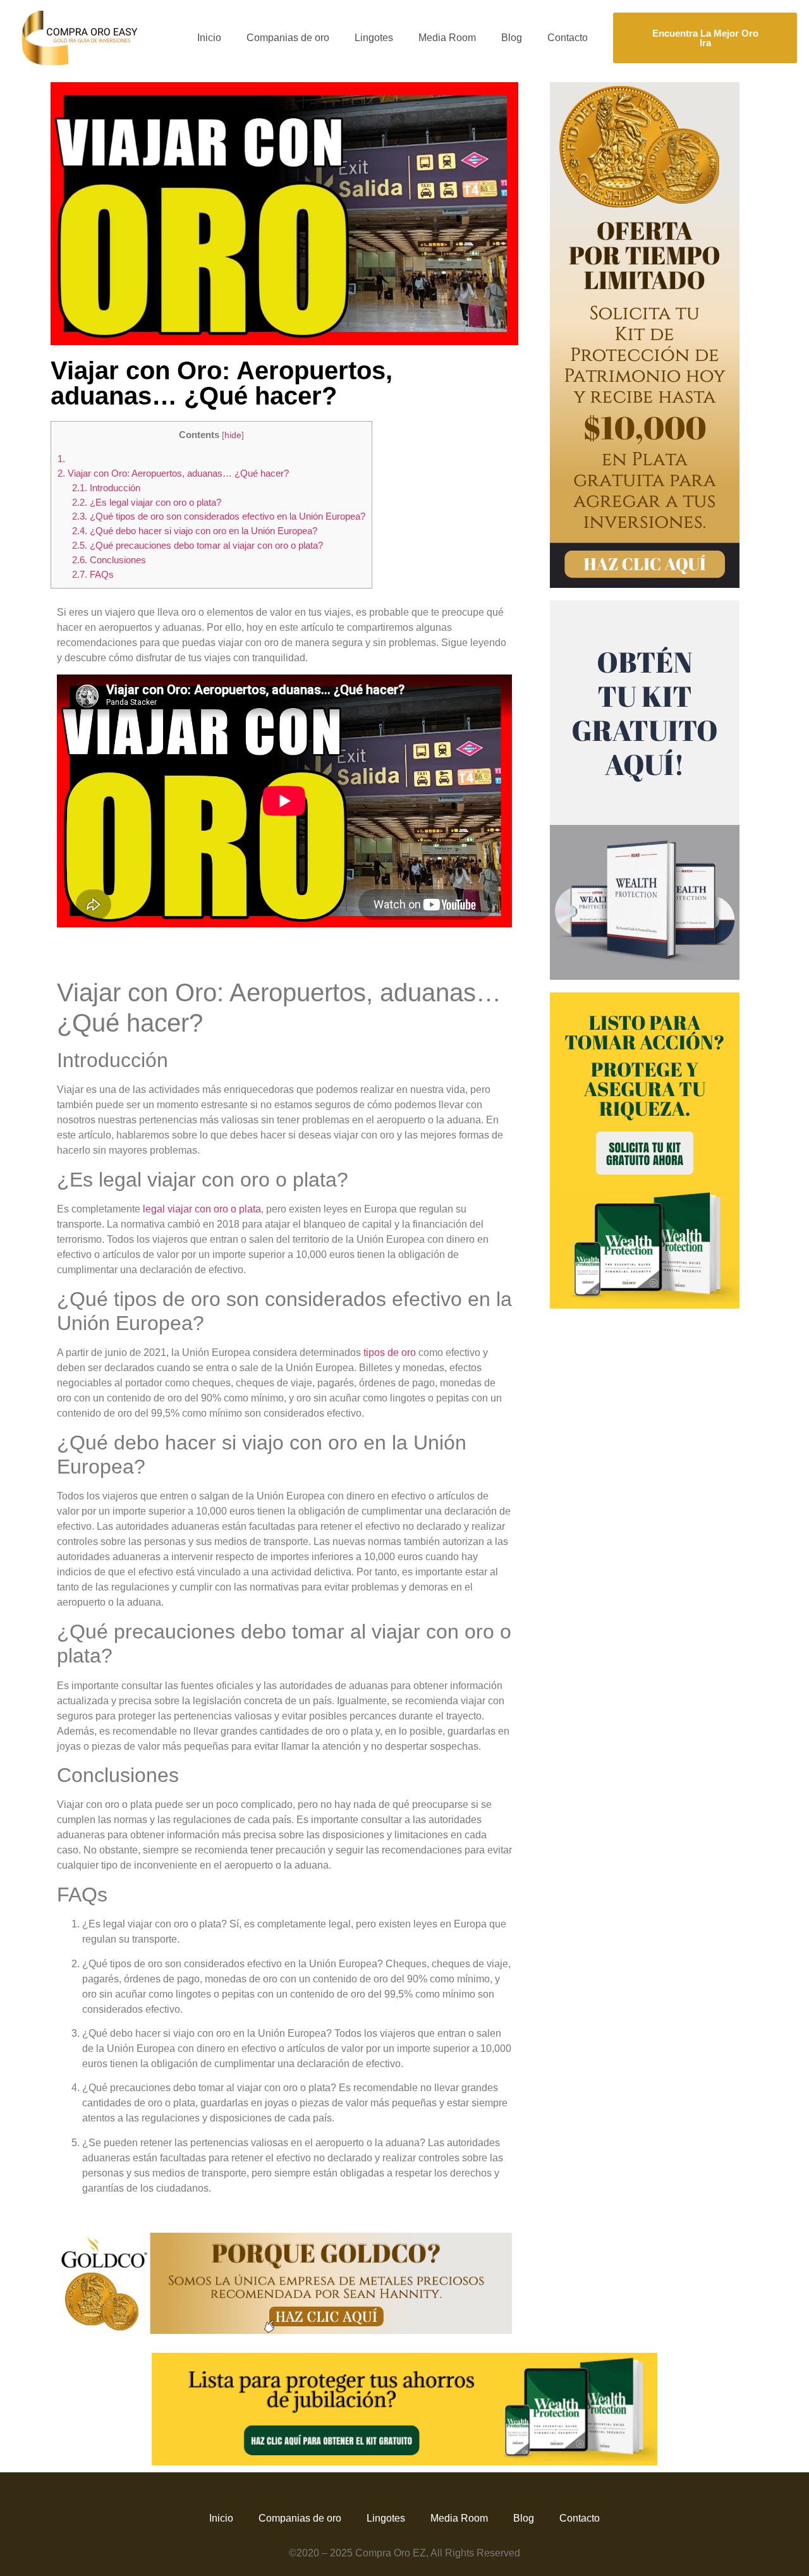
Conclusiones (109, 560)
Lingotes (374, 38)
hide (233, 435)
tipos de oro (390, 1352)
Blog (512, 38)
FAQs (93, 574)
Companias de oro (288, 38)
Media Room (447, 38)
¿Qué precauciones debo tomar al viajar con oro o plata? (198, 545)
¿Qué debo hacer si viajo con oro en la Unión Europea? (195, 531)
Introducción (106, 488)
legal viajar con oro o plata (202, 1209)
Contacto (568, 38)
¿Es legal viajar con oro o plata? (147, 502)
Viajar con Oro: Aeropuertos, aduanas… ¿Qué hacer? (173, 473)
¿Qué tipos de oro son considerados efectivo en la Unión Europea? (219, 516)
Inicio (209, 38)
